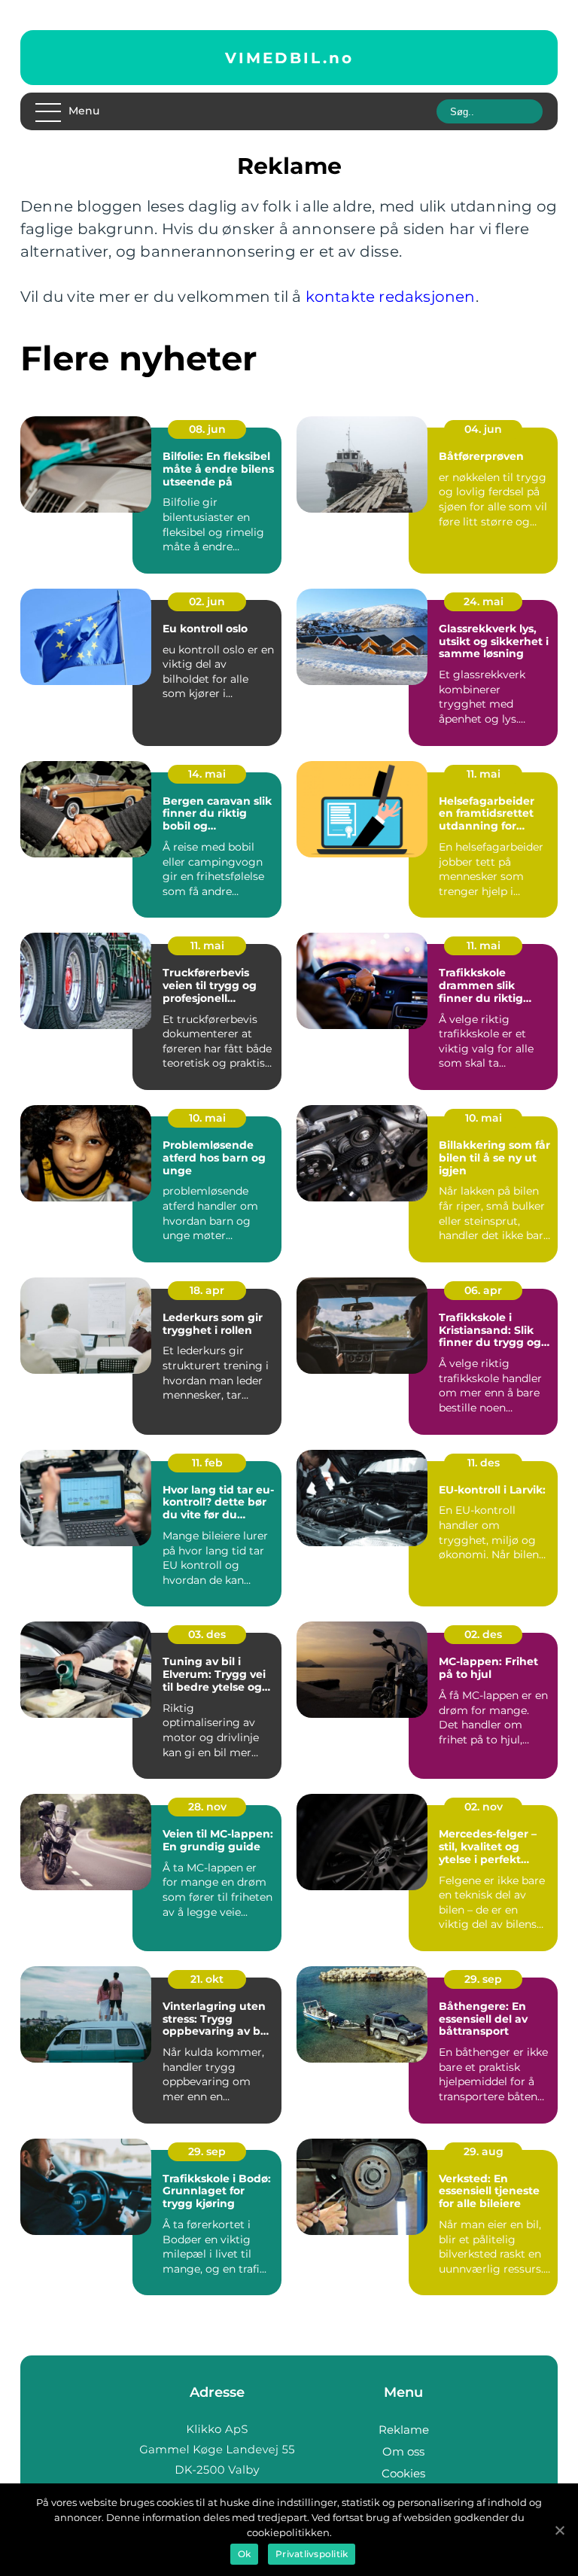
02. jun (207, 601)
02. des (483, 1634)
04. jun (483, 429)
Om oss (403, 2451)
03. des (207, 1634)
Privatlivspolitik (312, 2554)
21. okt (207, 1979)
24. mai (484, 601)
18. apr (207, 1290)
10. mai (207, 1118)
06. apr (483, 1290)
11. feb (207, 1463)
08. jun (207, 429)
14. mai (207, 774)
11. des (484, 1463)
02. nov (484, 1807)
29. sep (483, 1979)
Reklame (404, 2430)
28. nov (207, 1807)
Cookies (403, 2473)
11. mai (484, 774)
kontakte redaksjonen (391, 297)
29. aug (484, 2151)
